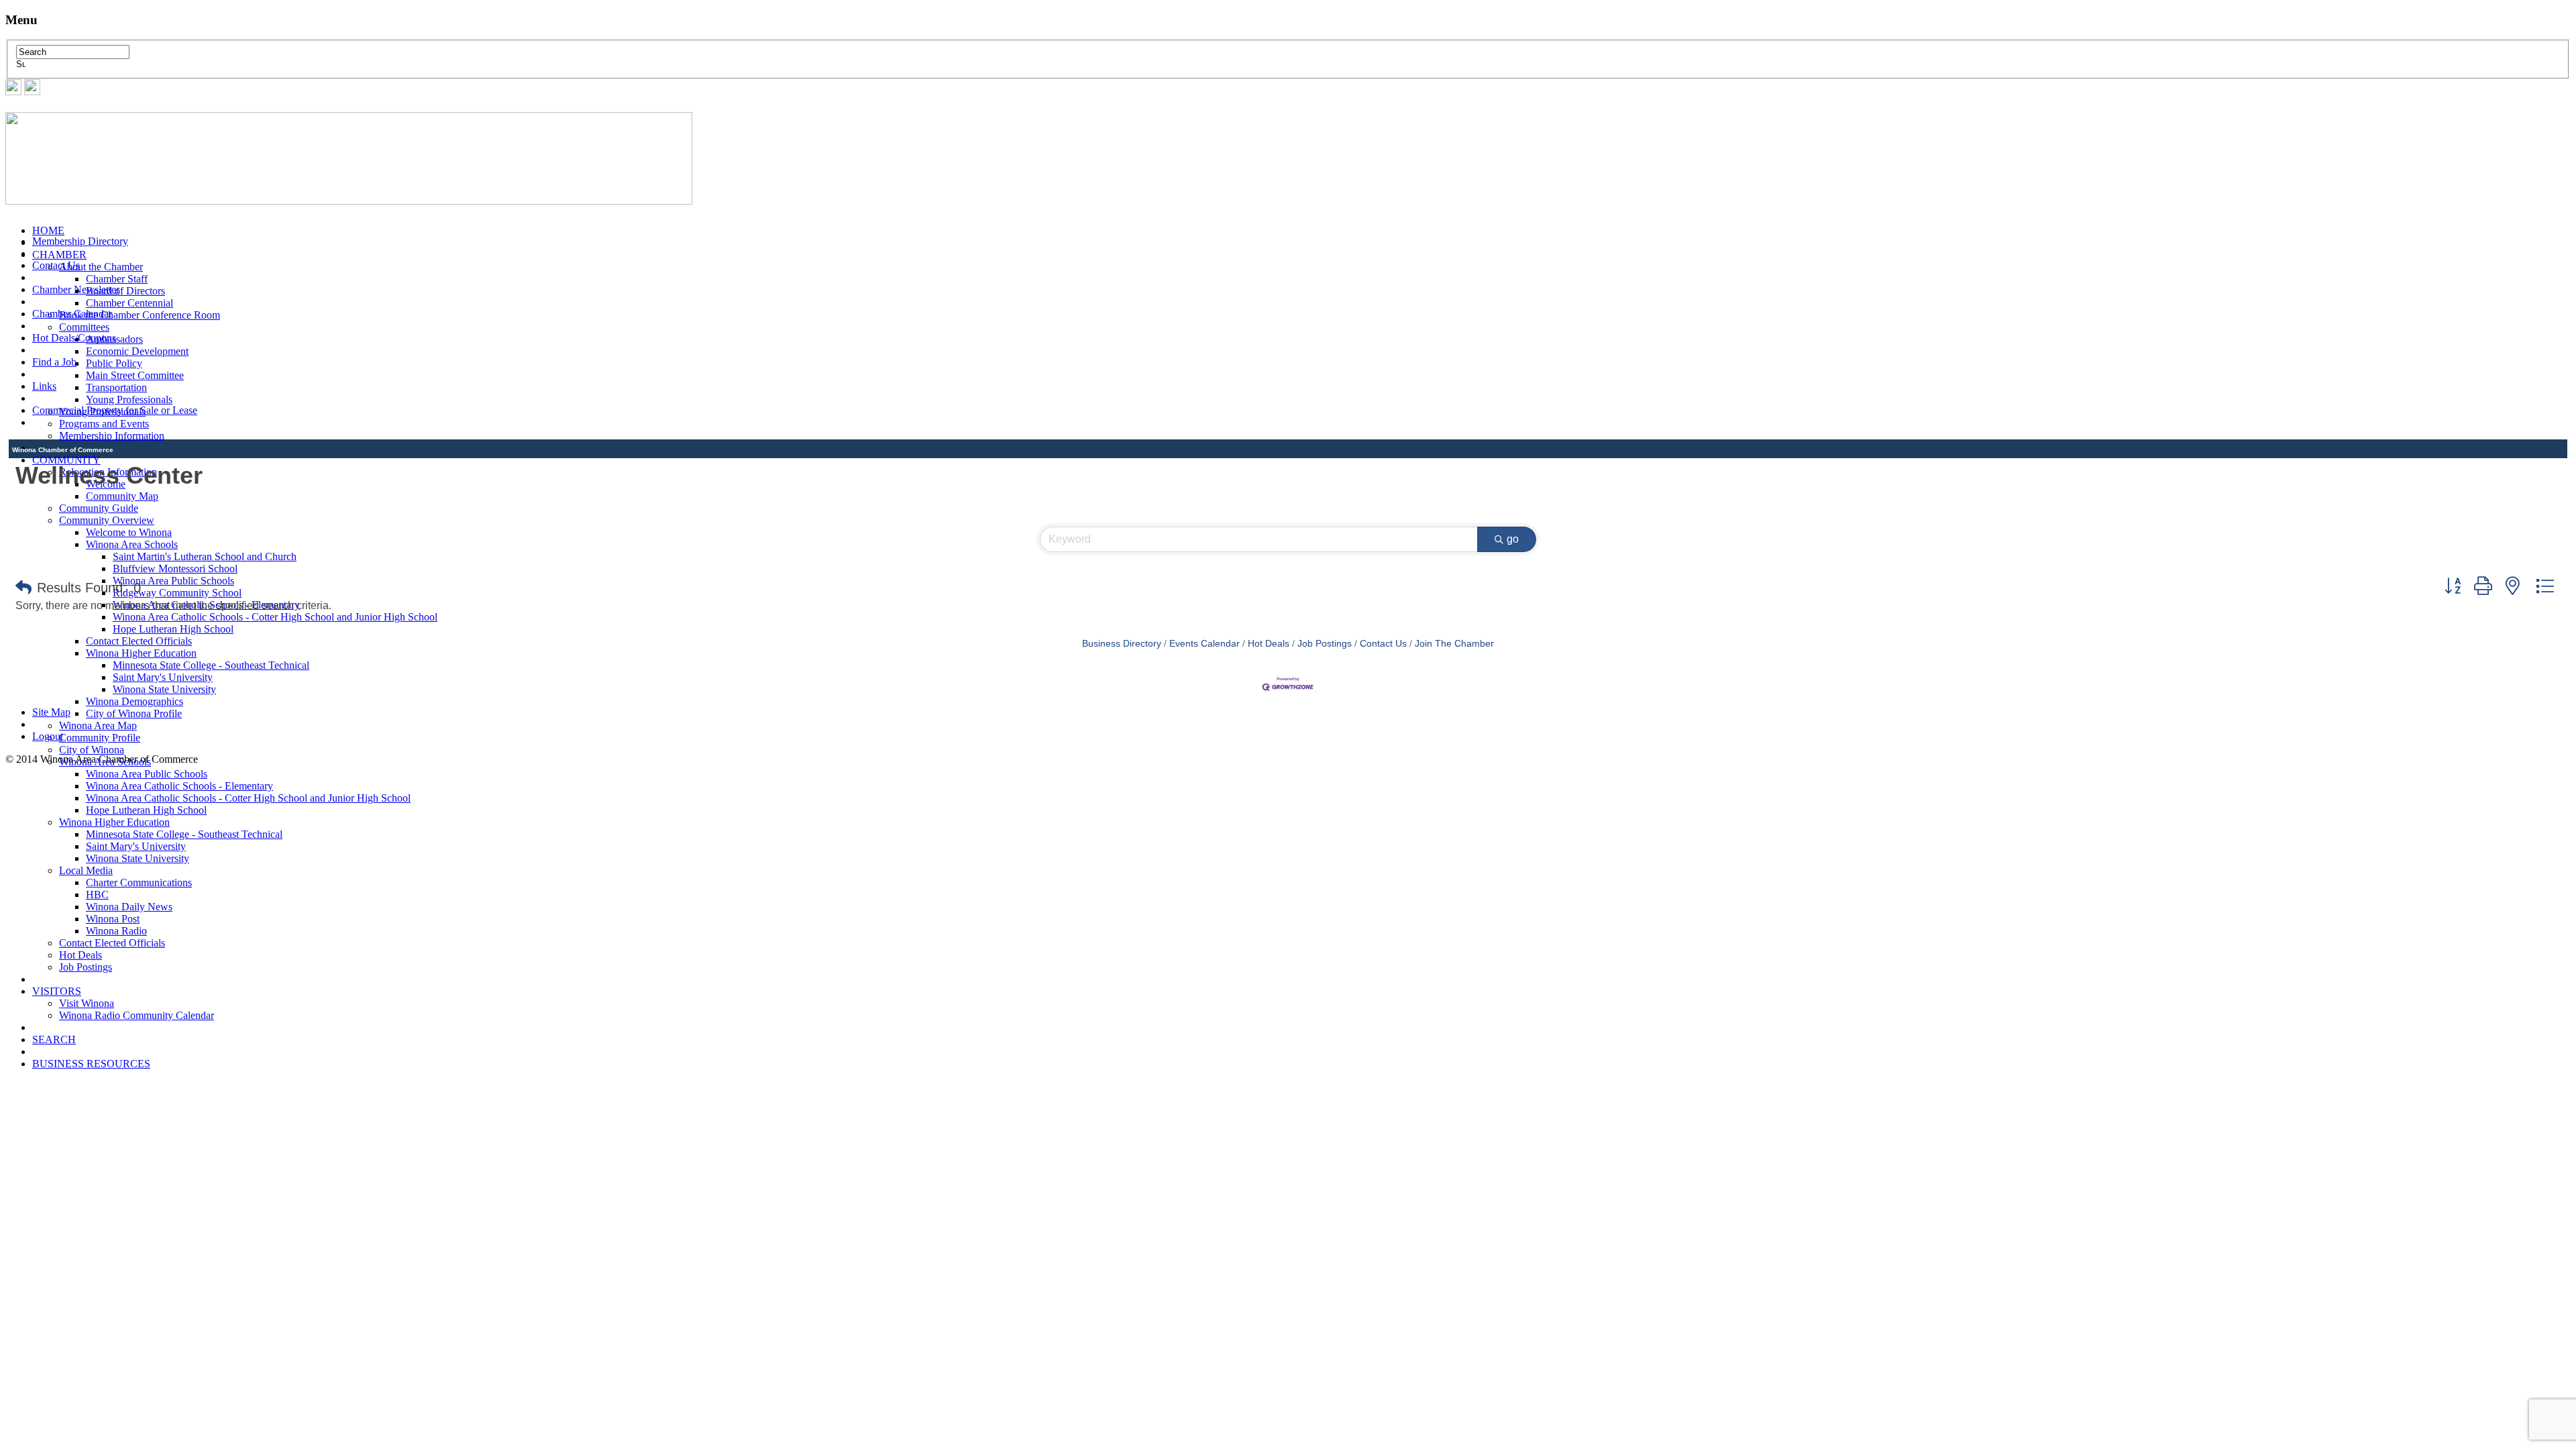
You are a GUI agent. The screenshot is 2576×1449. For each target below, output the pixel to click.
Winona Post (113, 919)
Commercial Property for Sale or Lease (115, 410)
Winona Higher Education (141, 653)
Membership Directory (80, 241)
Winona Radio (116, 931)
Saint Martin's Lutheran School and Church (205, 556)
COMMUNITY (66, 460)
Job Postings (86, 967)
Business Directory (1122, 644)
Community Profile (100, 738)
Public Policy (114, 363)
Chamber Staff (117, 279)
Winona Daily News (129, 907)
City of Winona (92, 750)
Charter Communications (139, 882)
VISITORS (57, 991)
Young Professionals (129, 399)
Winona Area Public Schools (147, 774)
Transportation (116, 387)
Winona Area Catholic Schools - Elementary (179, 786)
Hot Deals (80, 955)
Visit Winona (87, 1003)
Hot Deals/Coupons (74, 338)
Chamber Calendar (72, 314)
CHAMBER (59, 255)
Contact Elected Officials (112, 943)
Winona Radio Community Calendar (137, 1015)
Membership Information (112, 436)
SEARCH (54, 1039)
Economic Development (137, 351)
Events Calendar (1204, 644)
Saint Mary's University (136, 846)
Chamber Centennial (129, 303)
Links (44, 386)
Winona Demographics (135, 701)
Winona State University (138, 858)
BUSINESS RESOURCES (91, 1064)
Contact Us (56, 265)
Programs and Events (104, 424)
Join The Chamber (1454, 644)
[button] (23, 588)
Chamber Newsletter (76, 289)
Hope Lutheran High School (173, 629)
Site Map (51, 712)
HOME (48, 230)
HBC (97, 895)
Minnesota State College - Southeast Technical (211, 665)
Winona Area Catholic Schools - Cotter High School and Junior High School (275, 617)
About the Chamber (101, 267)
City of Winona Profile (134, 713)
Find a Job (54, 362)
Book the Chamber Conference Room (140, 315)
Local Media (86, 870)
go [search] (1513, 539)
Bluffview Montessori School (175, 569)
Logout (48, 736)
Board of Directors (125, 291)
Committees (84, 327)
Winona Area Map (98, 726)
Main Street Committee (135, 375)
